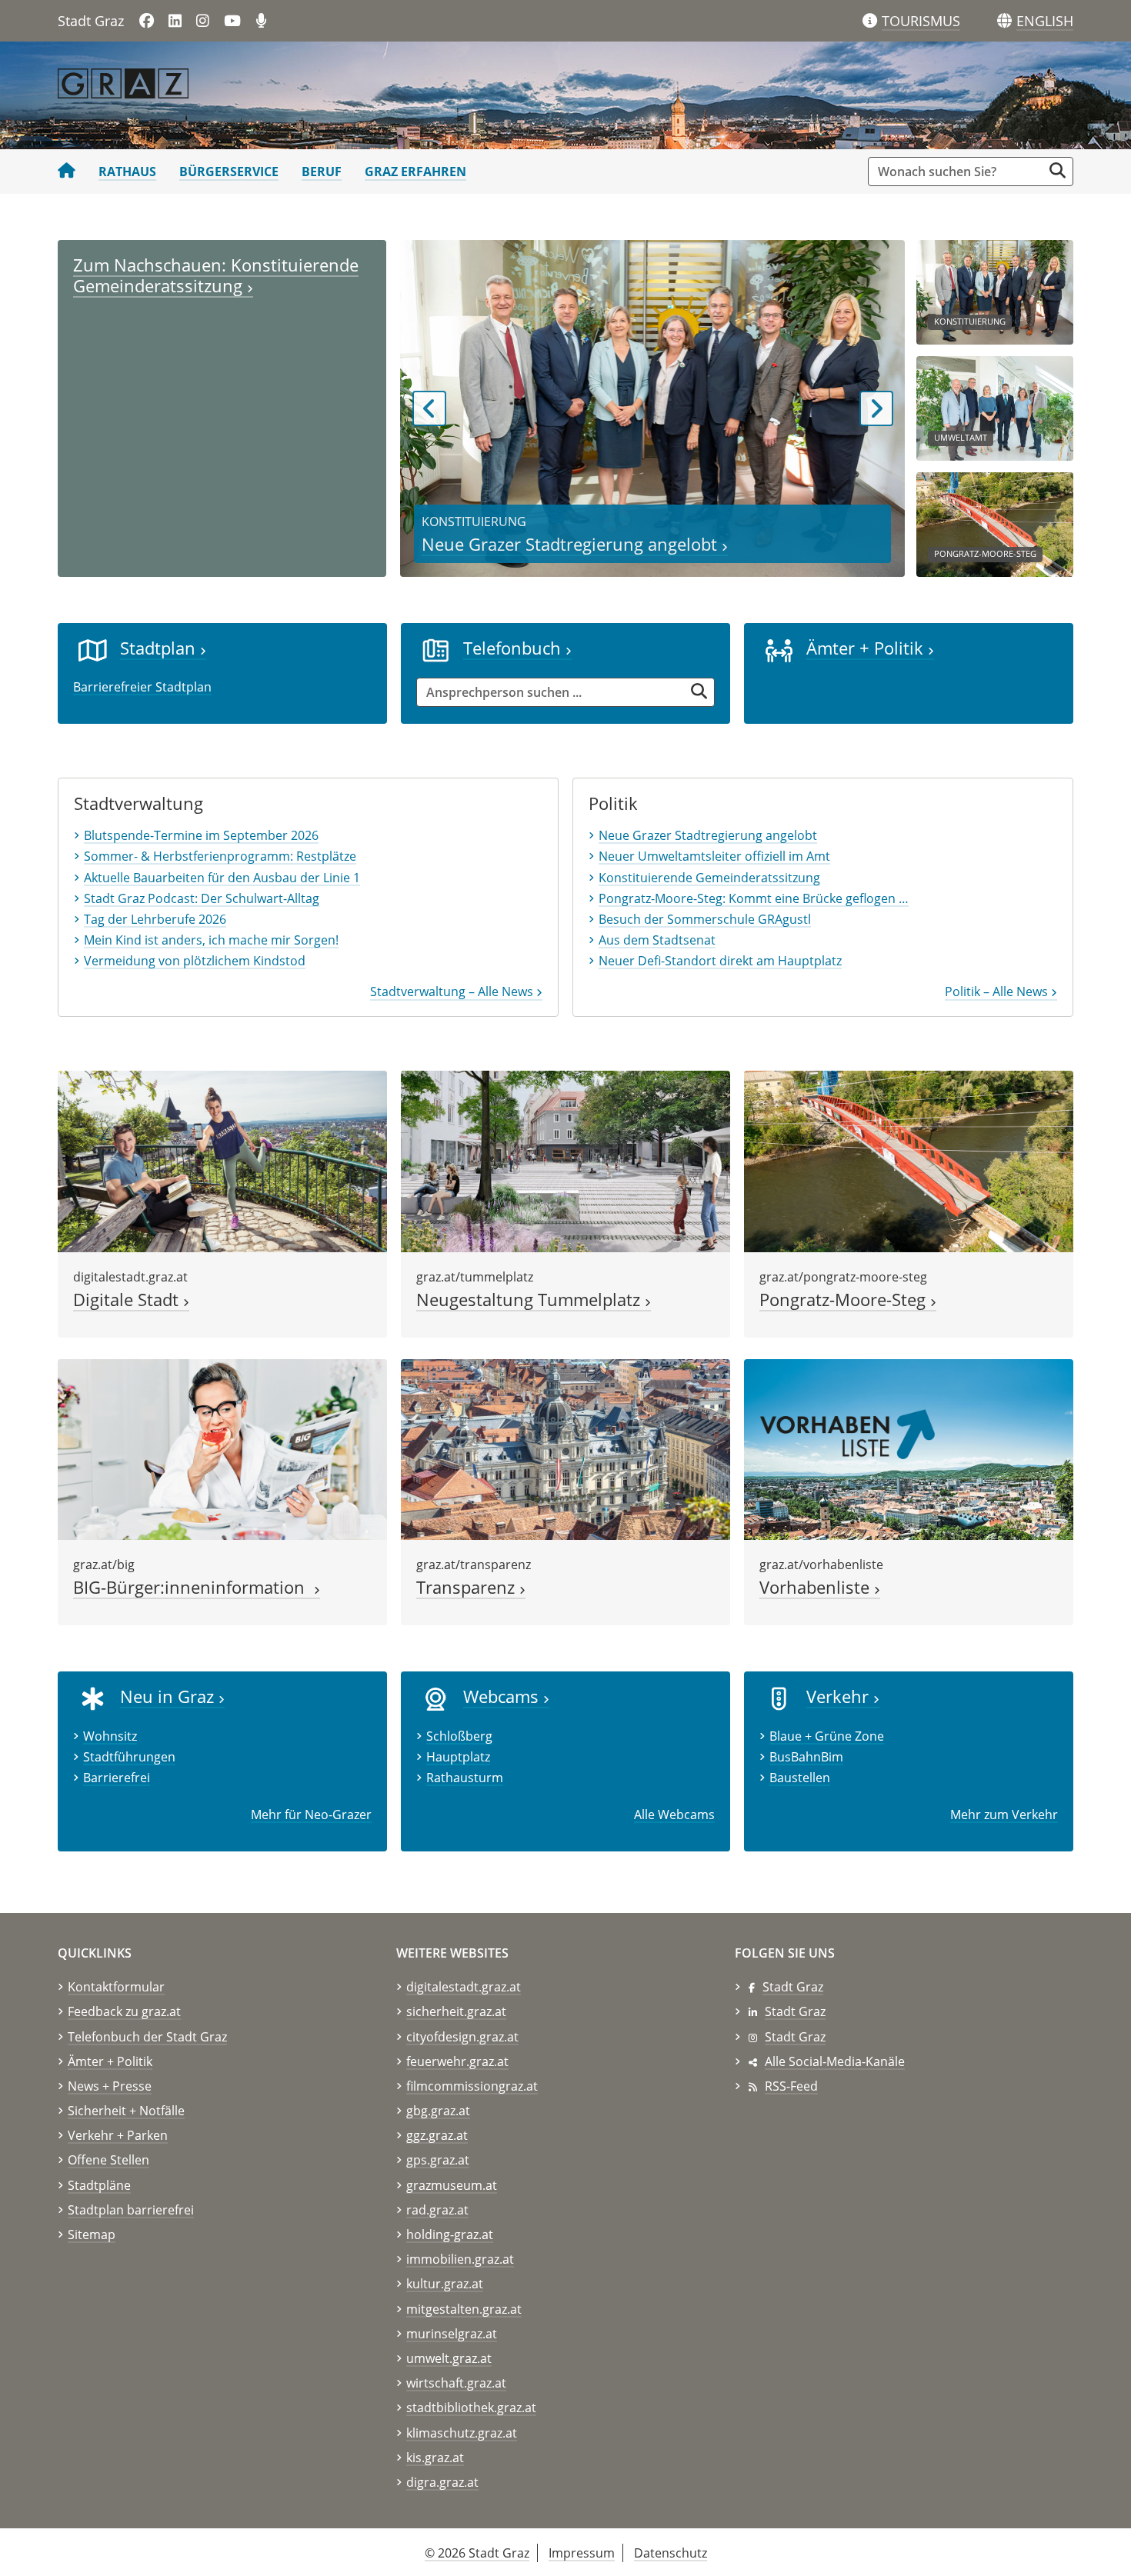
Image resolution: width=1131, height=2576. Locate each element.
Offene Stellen (108, 2160)
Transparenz (468, 1587)
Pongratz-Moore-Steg (845, 1300)
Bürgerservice (229, 172)
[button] (1045, 22)
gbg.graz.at (438, 2111)
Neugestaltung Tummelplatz (530, 1300)
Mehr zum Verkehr (1004, 1815)
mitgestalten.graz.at (464, 2309)
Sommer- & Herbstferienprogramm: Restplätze (220, 856)
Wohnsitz (110, 1736)
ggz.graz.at (437, 2135)
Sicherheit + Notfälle (126, 2111)
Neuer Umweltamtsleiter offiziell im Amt (714, 856)
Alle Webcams (674, 1815)
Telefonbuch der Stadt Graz (147, 2037)
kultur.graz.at (445, 2284)
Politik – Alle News (998, 991)
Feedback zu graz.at (124, 2011)
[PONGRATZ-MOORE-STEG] (995, 523)
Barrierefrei (117, 1778)
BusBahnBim (806, 1757)
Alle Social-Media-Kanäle (835, 2061)
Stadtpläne (99, 2185)
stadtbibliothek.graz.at (471, 2408)
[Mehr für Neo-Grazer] (93, 1698)
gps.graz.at (438, 2160)
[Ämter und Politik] (779, 649)
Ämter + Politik (867, 648)
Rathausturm (465, 1778)
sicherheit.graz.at (456, 2011)
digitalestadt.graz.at (464, 1987)
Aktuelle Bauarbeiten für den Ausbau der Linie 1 (222, 878)
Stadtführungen (129, 1757)
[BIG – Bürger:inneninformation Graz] (222, 1448)
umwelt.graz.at (449, 2358)
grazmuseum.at (452, 2185)
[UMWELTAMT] (995, 407)
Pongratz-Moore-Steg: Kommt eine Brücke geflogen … (754, 898)
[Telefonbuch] (436, 649)
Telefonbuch (514, 648)
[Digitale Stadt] (222, 1160)
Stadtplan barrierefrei (131, 2210)
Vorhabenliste (817, 1587)
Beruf (322, 172)
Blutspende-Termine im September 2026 (201, 835)
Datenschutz (671, 2553)
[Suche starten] (1058, 170)
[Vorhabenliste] (909, 1448)
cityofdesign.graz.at (462, 2037)
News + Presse (110, 2086)
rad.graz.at (437, 2210)
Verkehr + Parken (118, 2135)
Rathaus (127, 172)
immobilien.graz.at (460, 2259)
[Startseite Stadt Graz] (67, 172)
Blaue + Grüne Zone (827, 1736)
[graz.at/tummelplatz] (565, 1160)
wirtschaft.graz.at (456, 2383)
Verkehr (840, 1696)
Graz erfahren (415, 172)
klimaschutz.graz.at (462, 2433)
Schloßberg (459, 1736)
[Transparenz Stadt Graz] (565, 1448)
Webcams (503, 1696)
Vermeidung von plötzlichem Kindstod (195, 961)
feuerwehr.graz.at (457, 2061)
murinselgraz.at (452, 2334)
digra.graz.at (442, 2482)
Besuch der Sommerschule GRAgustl (705, 919)
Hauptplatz (458, 1757)
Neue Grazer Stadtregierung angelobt (572, 544)
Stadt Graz (793, 1987)
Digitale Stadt (128, 1300)
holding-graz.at (450, 2234)
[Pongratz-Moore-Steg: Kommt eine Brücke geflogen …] (909, 1160)
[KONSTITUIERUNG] (995, 291)
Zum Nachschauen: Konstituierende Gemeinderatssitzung (216, 275)
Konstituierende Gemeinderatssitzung (709, 878)
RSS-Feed (791, 2086)
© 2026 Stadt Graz (477, 2553)
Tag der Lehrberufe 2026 (155, 919)
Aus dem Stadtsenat (657, 940)
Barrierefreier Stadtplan (142, 687)
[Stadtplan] (93, 649)
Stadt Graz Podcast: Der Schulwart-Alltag (202, 898)
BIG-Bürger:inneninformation (194, 1587)
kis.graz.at (435, 2458)
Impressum (582, 2553)
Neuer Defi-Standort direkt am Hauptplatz (720, 961)
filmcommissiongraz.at (472, 2086)
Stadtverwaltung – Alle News (453, 991)
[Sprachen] (1004, 21)
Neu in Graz (169, 1696)
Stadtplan (160, 648)
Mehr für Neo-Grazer (311, 1815)
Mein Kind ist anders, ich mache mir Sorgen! (211, 940)
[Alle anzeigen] (436, 1698)
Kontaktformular (116, 1987)
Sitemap (92, 2234)
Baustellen (800, 1778)
